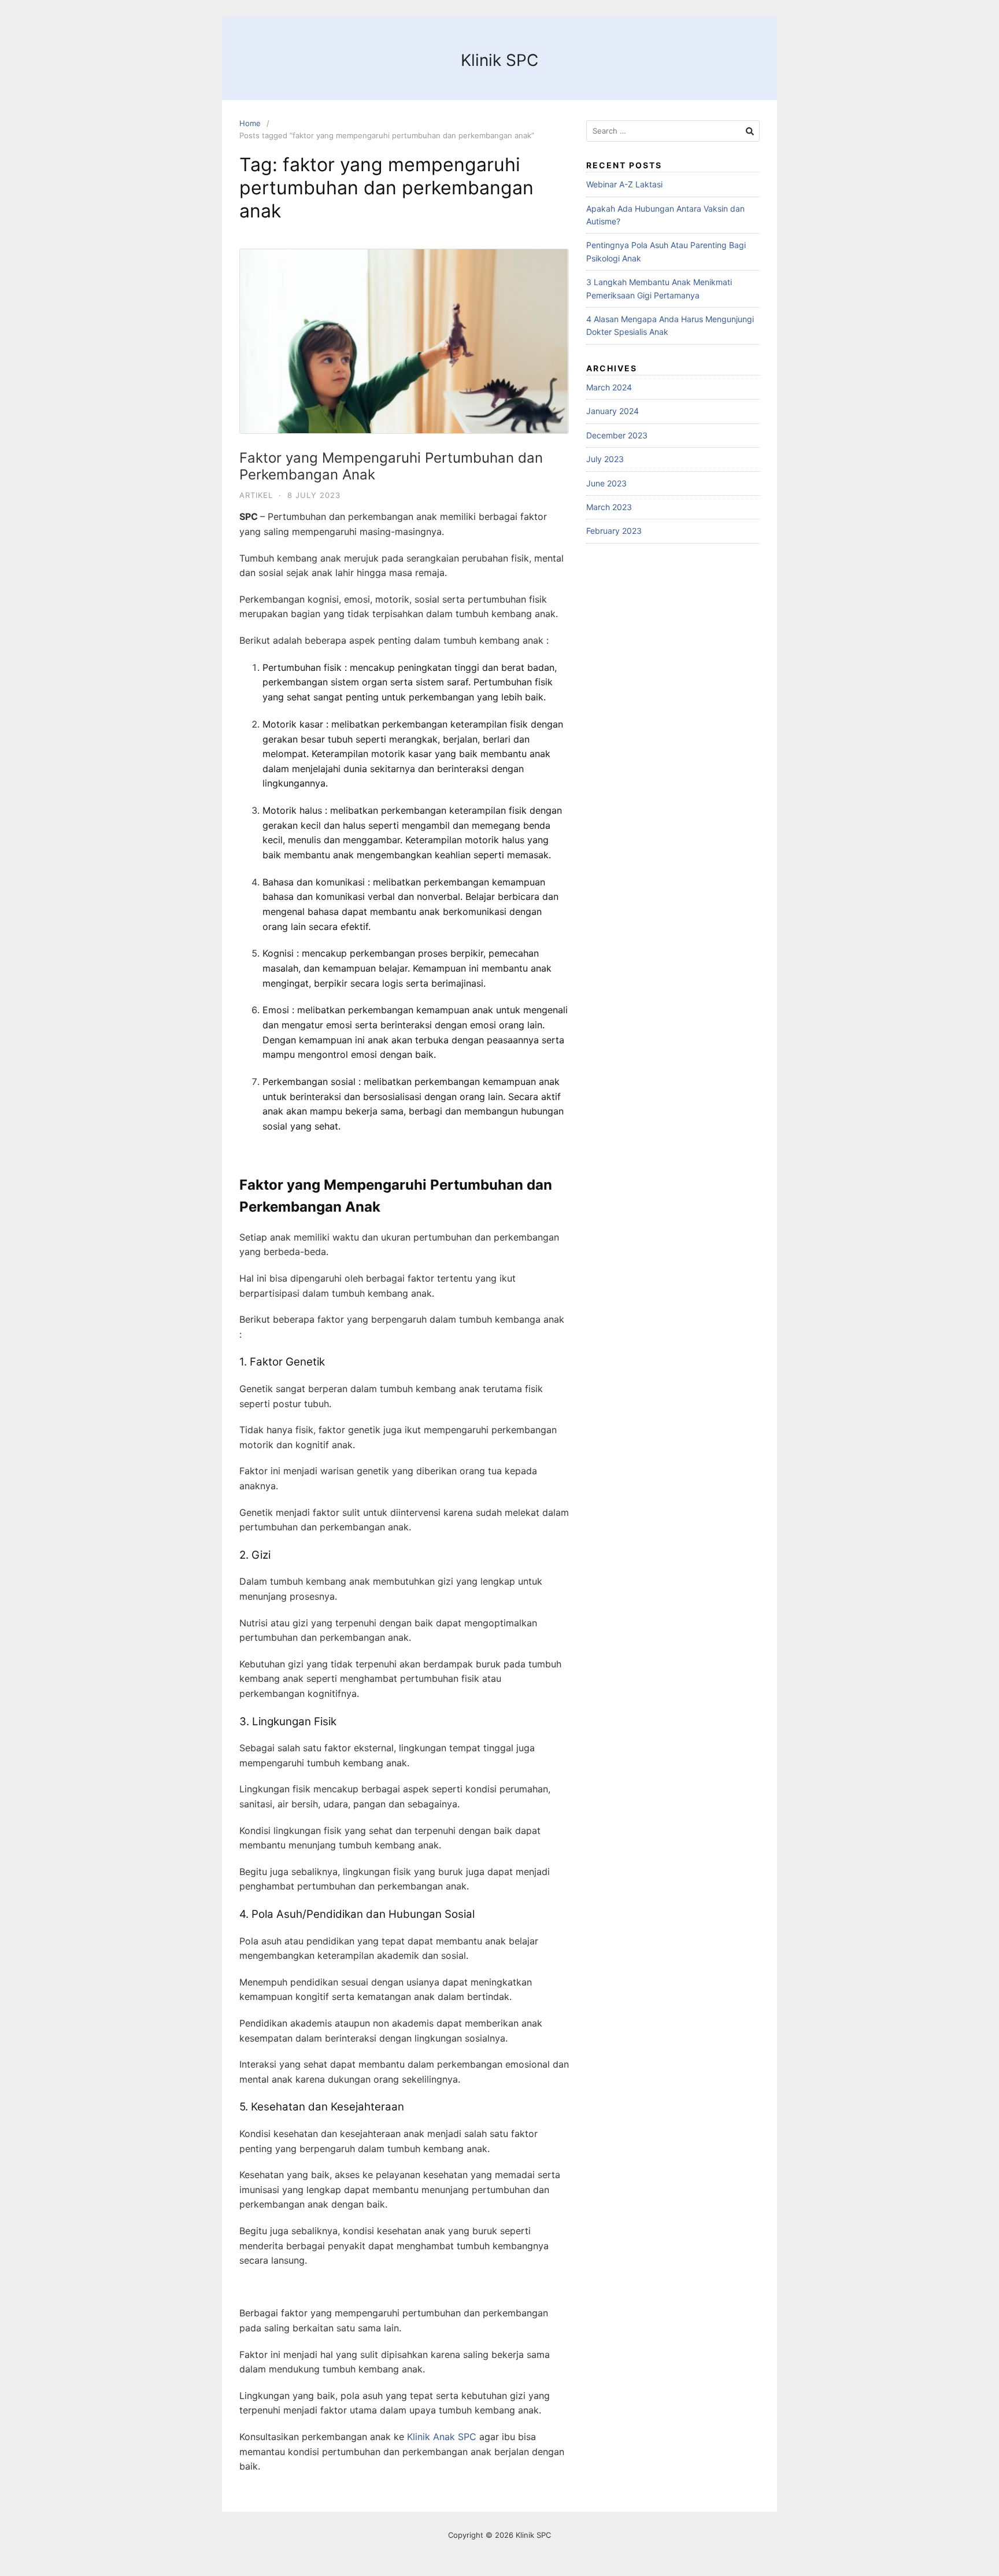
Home (250, 123)
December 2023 (617, 435)
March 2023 (609, 507)
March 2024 (609, 387)
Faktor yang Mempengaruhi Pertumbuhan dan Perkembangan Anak (391, 466)
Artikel (256, 495)
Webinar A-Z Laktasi (624, 184)
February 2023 (614, 531)
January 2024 (613, 411)
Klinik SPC (499, 60)
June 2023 (606, 483)
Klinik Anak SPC (442, 2437)
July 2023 (605, 459)
